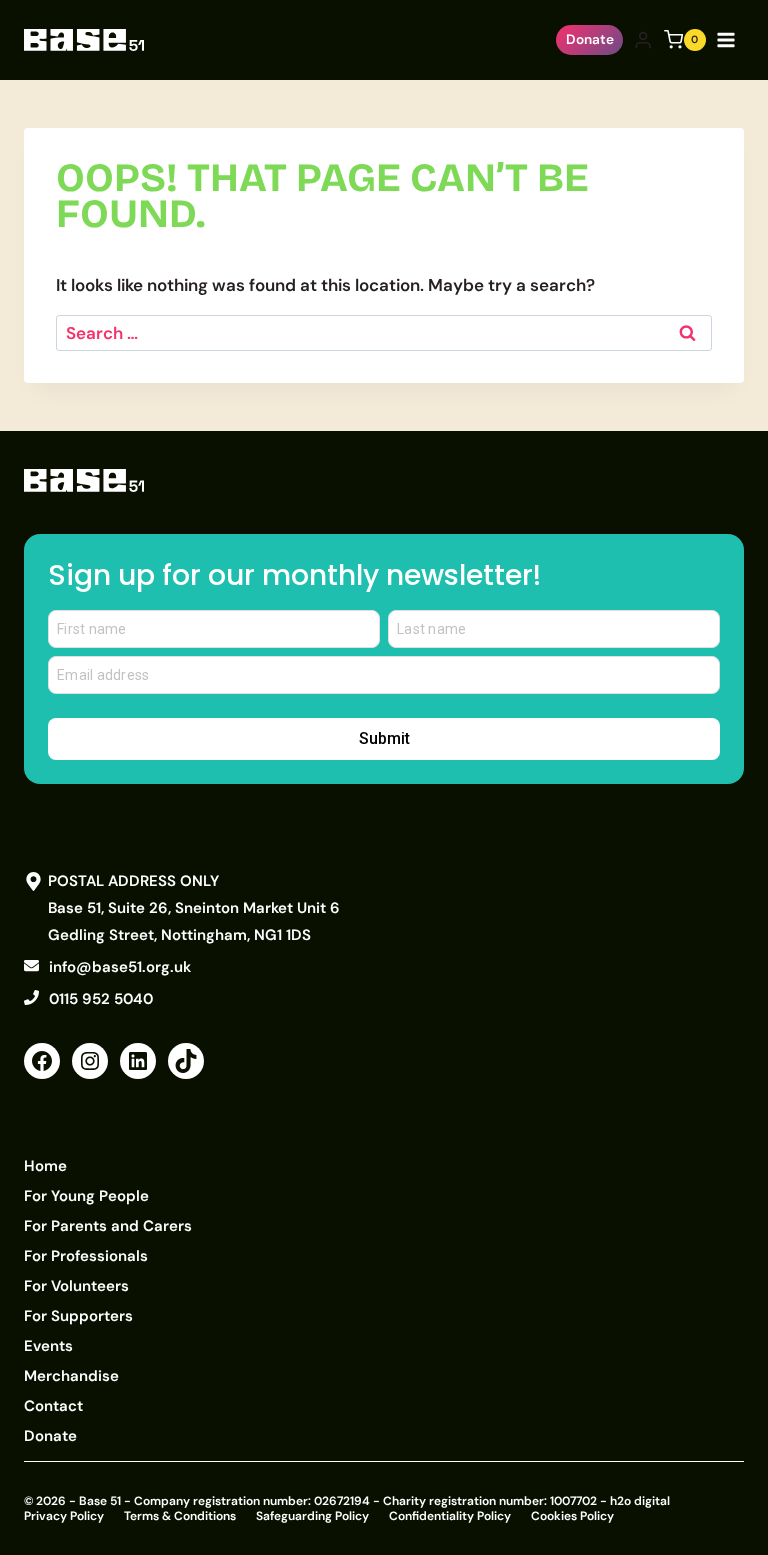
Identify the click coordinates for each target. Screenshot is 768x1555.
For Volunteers (76, 1286)
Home (45, 1166)
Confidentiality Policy (450, 1516)
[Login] (643, 40)
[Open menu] (730, 39)
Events (48, 1346)
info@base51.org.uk (120, 967)
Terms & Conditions (180, 1516)
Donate (590, 39)
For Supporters (78, 1316)
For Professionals (86, 1256)
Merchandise (71, 1376)
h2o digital (640, 1501)
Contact (53, 1406)
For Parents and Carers (108, 1226)
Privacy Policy (64, 1516)
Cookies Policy (572, 1516)
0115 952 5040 (101, 999)
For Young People (86, 1196)
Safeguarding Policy (312, 1516)
